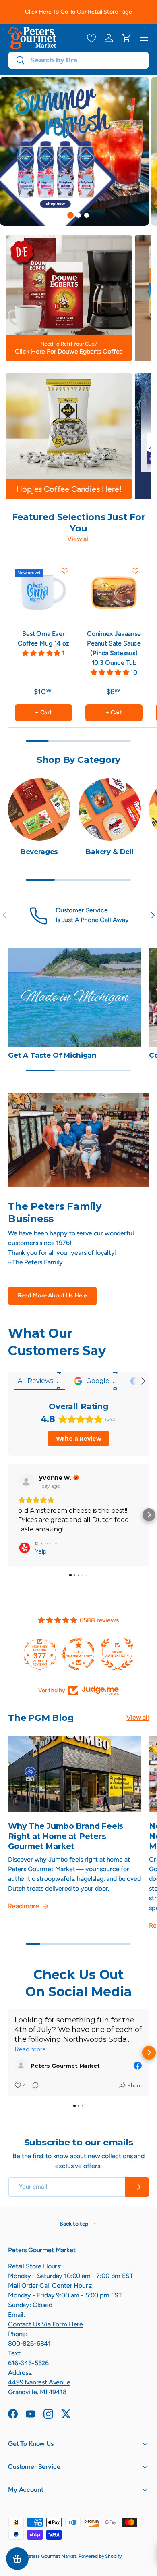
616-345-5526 (28, 2363)
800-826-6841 (29, 2344)
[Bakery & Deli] (110, 809)
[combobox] (78, 60)
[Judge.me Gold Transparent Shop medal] (41, 1654)
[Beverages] (39, 809)
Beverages (39, 852)
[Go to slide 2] (78, 215)
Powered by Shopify (100, 2556)
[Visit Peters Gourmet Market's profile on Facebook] (23, 2066)
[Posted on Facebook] (138, 2066)
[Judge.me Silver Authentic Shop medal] (79, 1654)
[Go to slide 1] (70, 215)
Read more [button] (30, 2049)
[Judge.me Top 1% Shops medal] (118, 1654)
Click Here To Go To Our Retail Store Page (78, 12)
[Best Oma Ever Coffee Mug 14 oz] (43, 592)
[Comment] (33, 2086)
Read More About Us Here (52, 1295)
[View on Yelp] (26, 1482)
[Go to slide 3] (87, 215)
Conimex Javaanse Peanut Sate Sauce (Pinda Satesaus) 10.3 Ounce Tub (114, 648)
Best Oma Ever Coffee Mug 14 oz (43, 638)
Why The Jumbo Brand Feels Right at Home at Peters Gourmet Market (66, 1836)
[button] (126, 38)
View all (78, 539)
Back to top (74, 2224)
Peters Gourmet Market (51, 2556)
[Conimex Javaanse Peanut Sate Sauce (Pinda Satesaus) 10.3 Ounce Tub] (114, 592)
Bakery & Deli (110, 852)
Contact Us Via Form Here (45, 2324)
